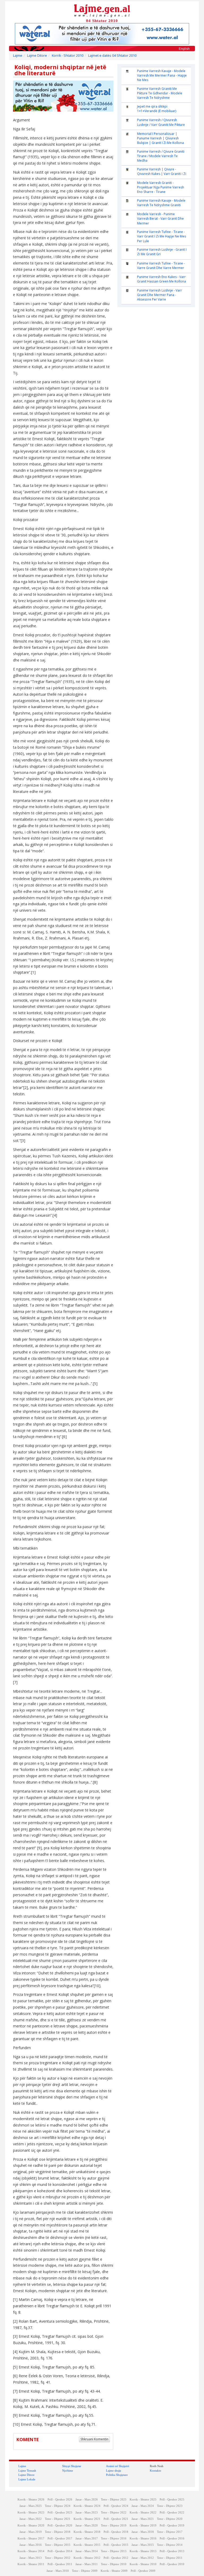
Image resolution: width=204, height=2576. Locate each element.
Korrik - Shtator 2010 (68, 56)
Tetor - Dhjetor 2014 (170, 2545)
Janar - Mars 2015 (143, 2545)
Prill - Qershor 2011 (60, 2564)
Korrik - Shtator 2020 (31, 2526)
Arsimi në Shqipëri (118, 2466)
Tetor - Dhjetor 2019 (114, 2526)
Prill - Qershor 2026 (60, 2500)
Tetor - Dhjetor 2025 (114, 2500)
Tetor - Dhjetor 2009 (85, 2571)
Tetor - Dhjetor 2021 (58, 2519)
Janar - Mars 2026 (87, 2500)
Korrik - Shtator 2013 (143, 2551)
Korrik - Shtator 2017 (31, 2538)
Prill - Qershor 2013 (172, 2551)
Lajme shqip (114, 2471)
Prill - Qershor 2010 (172, 2564)
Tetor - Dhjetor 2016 (114, 2538)
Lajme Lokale (27, 2479)
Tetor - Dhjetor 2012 (58, 2558)
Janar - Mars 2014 (87, 2551)
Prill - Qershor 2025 (172, 2500)
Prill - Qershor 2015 (116, 2545)
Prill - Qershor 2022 (172, 2513)
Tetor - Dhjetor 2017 (170, 2532)
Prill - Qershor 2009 (143, 2571)
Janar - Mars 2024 (143, 2506)
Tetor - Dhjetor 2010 (114, 2564)
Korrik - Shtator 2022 (143, 2513)
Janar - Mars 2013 (31, 2558)
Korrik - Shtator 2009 (114, 2571)
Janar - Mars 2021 (143, 2519)
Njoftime (68, 2471)
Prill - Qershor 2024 (116, 2506)
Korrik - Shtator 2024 (87, 2506)
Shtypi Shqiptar (72, 2466)
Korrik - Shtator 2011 (31, 2564)
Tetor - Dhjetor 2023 (170, 2506)
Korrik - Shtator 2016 (143, 2538)
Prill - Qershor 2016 (172, 2538)
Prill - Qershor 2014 (60, 2551)
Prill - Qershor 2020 (60, 2526)
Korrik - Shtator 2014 (31, 2551)
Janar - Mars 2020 (87, 2526)
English (184, 49)
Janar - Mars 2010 (58, 2571)
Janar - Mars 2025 (31, 2506)
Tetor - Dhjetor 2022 (114, 2513)
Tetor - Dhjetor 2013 (114, 2551)
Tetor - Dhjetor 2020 (170, 2519)
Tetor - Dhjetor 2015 (58, 2545)
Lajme (18, 56)
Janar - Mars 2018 (143, 2532)
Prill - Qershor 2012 (116, 2558)
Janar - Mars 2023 (87, 2513)
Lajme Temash (27, 2471)
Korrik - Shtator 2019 (143, 2526)
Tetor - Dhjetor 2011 (170, 2558)
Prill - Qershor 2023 (60, 2513)
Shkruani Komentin (94, 2439)
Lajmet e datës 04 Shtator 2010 (112, 56)
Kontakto (156, 2471)
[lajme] (102, 10)
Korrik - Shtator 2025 (143, 2500)
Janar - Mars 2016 (31, 2545)
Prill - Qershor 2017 (60, 2538)
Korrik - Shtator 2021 (87, 2519)
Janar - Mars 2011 (87, 2564)
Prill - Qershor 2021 (116, 2519)
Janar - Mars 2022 (31, 2519)
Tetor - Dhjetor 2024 (58, 2506)
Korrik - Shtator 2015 (87, 2545)
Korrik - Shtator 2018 (87, 2532)
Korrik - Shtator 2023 (31, 2513)
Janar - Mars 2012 (143, 2558)
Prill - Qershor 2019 (172, 2526)
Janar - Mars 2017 (87, 2538)
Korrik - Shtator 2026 (31, 2500)
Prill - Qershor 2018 (116, 2532)
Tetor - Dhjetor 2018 (58, 2532)
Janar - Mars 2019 (31, 2532)
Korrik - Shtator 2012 (87, 2558)
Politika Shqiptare (117, 2475)
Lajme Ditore (37, 56)
